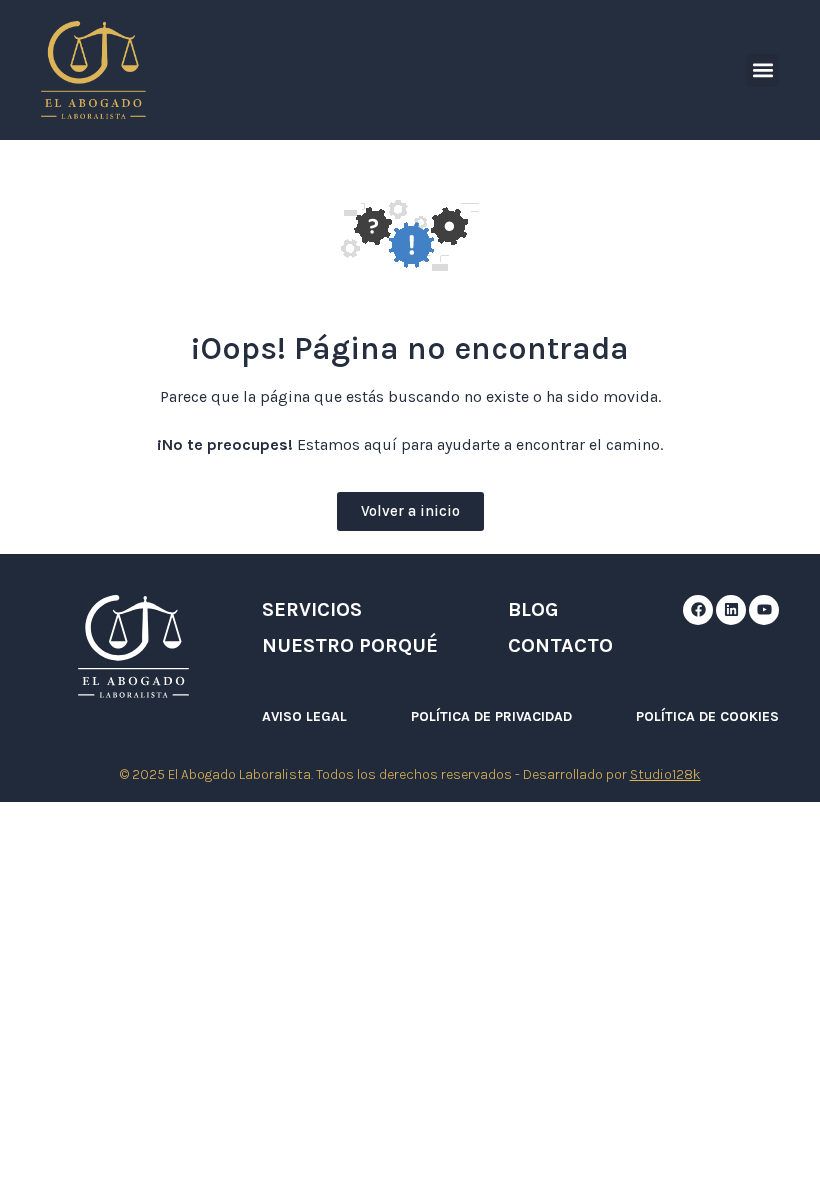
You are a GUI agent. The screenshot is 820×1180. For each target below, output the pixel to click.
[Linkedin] (731, 610)
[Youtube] (764, 610)
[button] (762, 70)
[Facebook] (698, 610)
